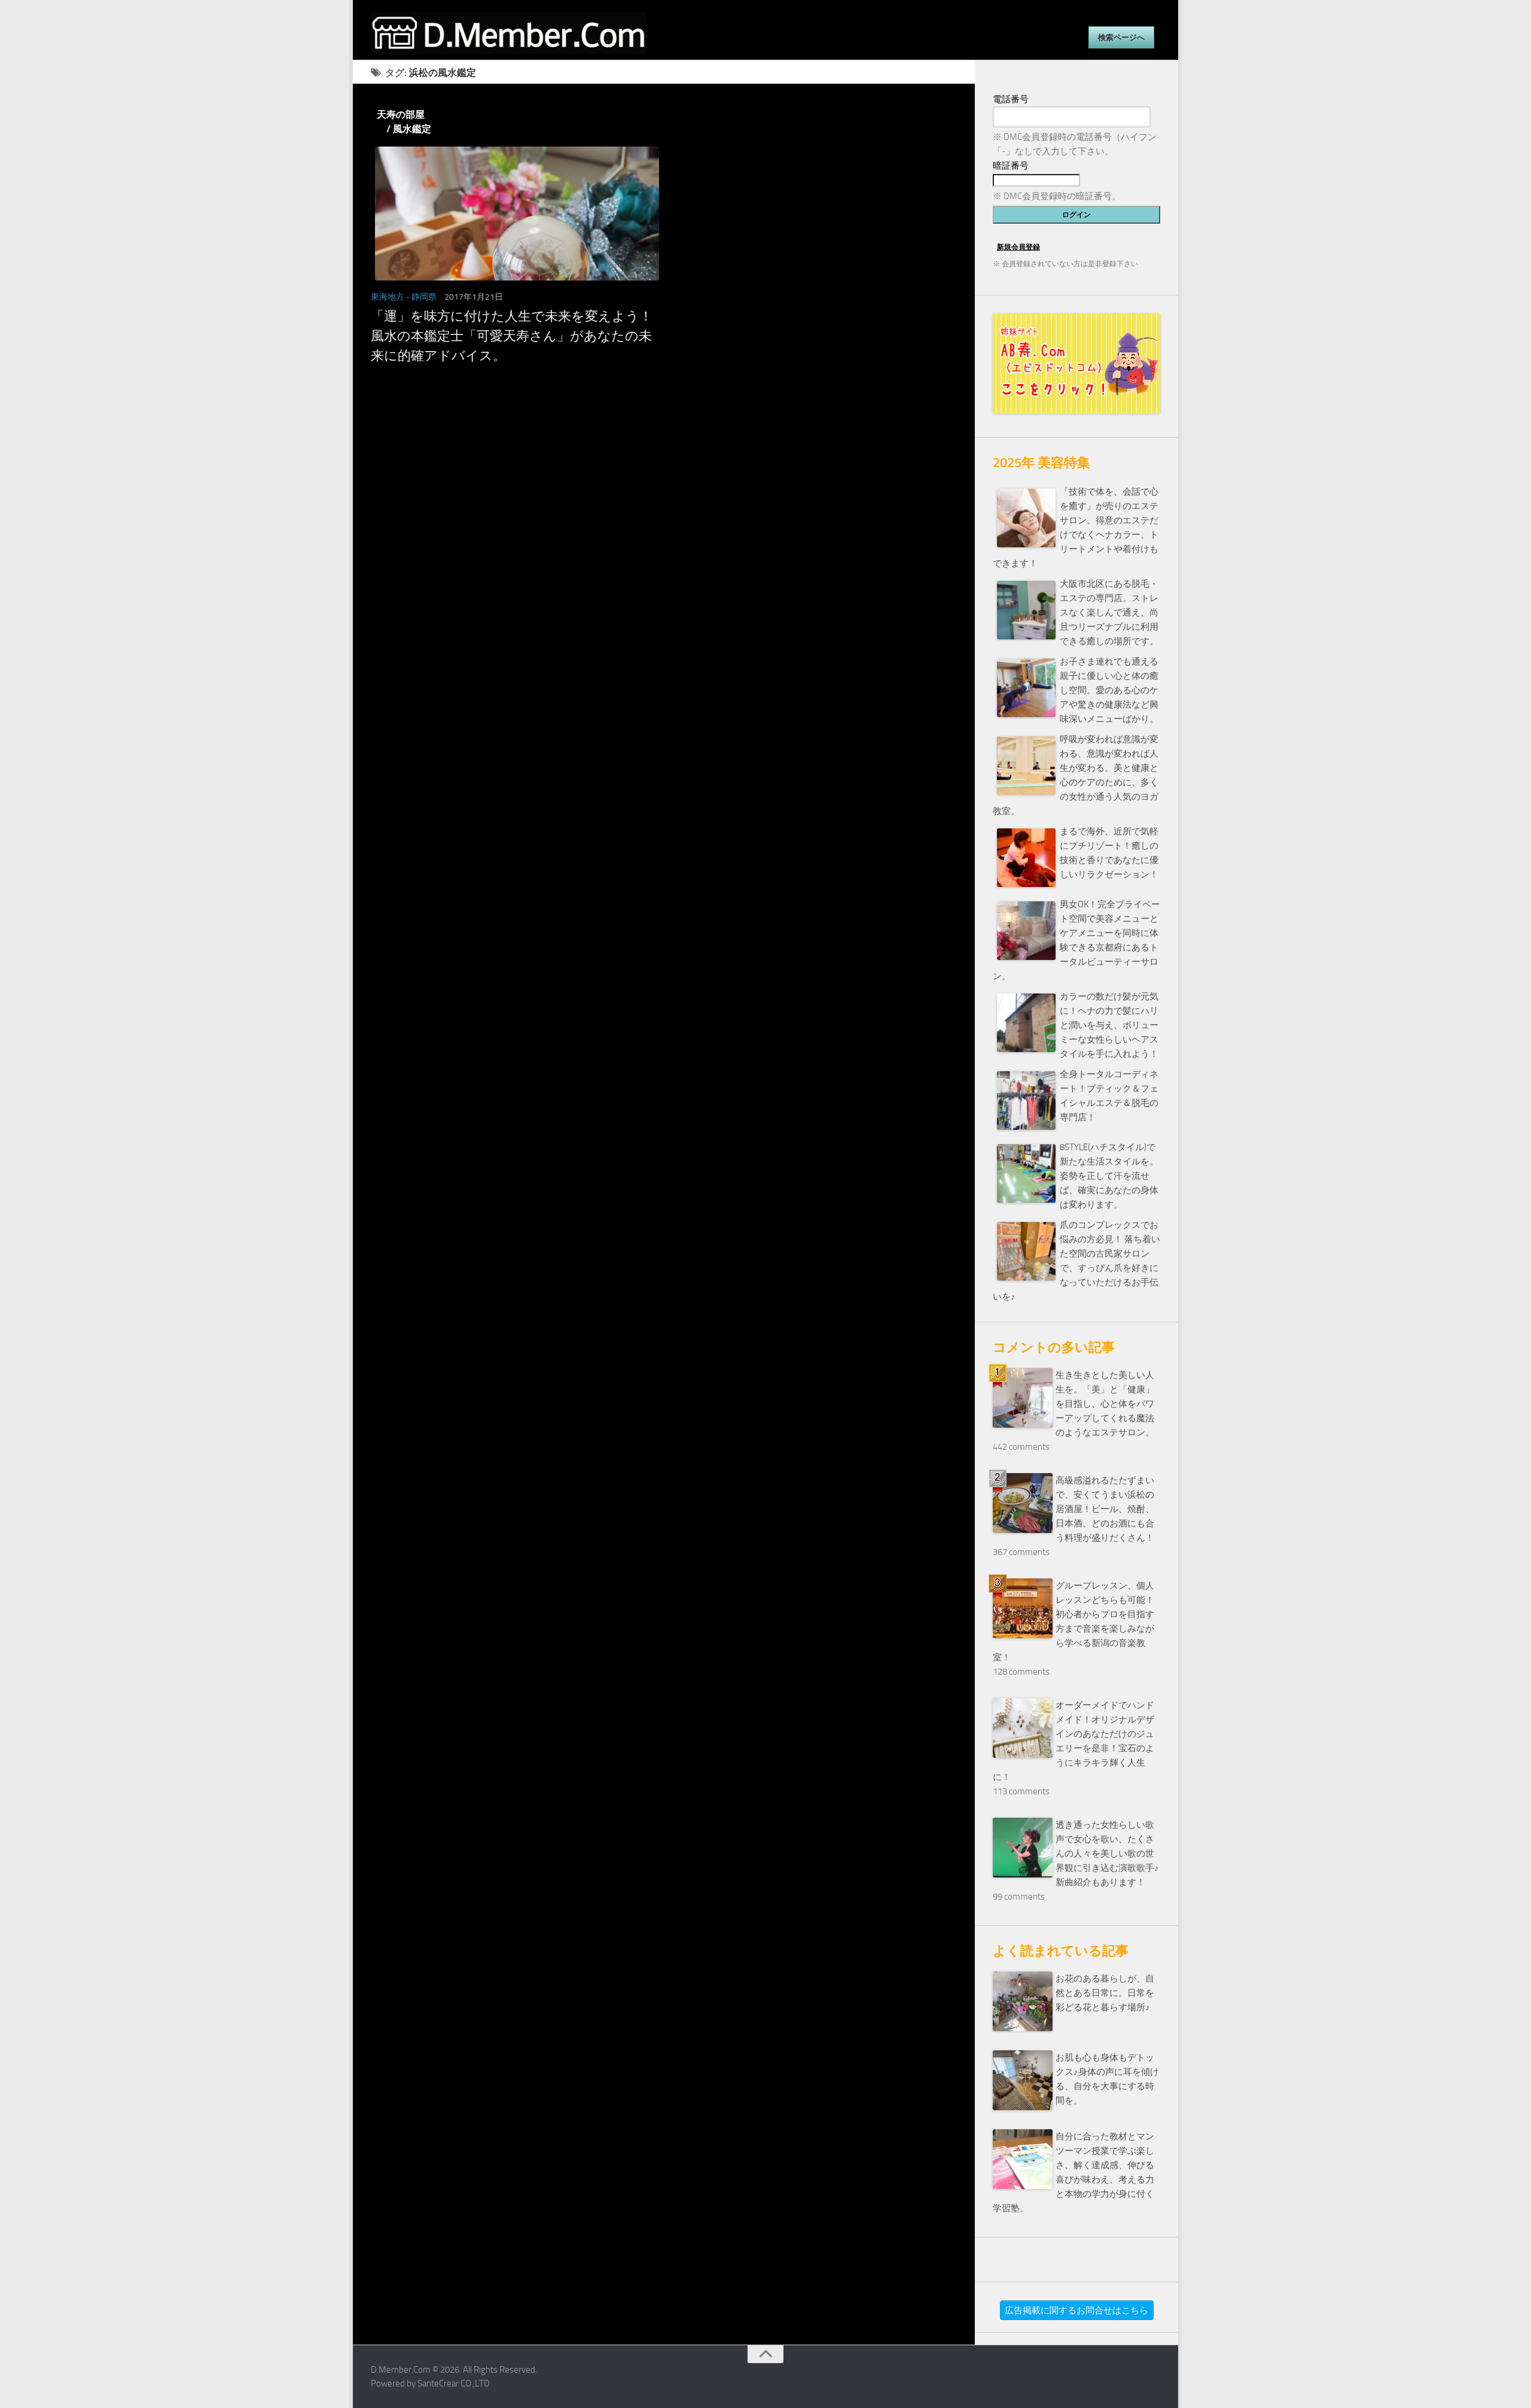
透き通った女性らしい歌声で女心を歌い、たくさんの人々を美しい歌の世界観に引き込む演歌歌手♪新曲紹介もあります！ (1107, 1854)
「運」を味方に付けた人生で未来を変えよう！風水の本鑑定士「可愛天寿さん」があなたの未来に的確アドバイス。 (512, 336)
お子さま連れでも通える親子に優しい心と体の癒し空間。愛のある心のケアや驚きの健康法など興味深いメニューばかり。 (1109, 690)
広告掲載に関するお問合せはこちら (1076, 2311)
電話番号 (1011, 99)
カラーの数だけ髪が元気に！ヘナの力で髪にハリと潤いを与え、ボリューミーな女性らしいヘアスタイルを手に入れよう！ (1109, 1025)
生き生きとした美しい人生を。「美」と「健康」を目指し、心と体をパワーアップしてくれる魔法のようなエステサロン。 (1105, 1404)
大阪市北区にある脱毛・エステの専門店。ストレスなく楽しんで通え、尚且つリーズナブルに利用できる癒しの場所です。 (1109, 612)
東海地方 (388, 297)
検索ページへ (1121, 37)
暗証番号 (1011, 166)
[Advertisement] (664, 498)
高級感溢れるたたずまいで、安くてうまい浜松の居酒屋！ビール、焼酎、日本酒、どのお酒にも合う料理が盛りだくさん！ (1105, 1509)
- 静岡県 (421, 297)
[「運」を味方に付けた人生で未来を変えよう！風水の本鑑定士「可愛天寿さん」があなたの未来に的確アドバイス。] (513, 214)
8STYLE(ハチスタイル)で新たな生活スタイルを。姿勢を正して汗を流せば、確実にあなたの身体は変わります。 (1109, 1176)
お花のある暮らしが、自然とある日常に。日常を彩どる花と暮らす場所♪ (1105, 1993)
